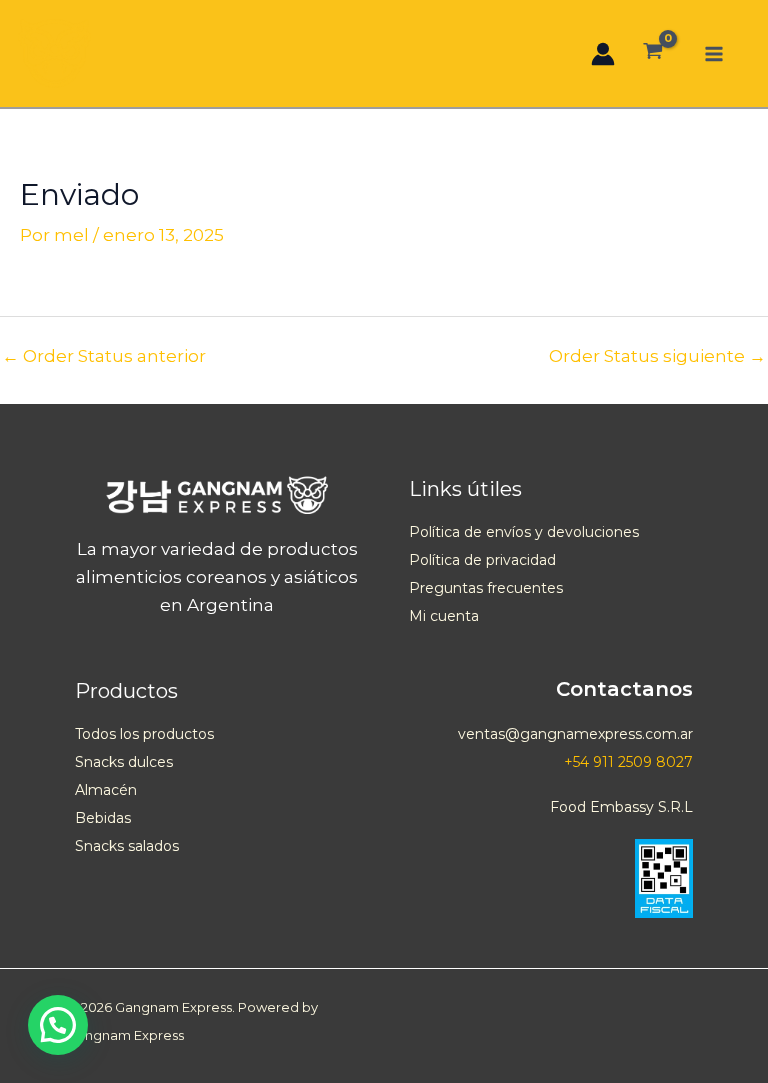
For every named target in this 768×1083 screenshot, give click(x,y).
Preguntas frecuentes (486, 588)
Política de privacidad (482, 560)
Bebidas (103, 818)
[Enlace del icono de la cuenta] (603, 54)
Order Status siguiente (657, 356)
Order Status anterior (104, 356)
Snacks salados (127, 846)
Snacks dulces (124, 762)
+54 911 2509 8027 (628, 762)
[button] (58, 1025)
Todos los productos (144, 734)
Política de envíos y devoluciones (524, 532)
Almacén (106, 790)
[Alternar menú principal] (714, 54)
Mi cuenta (444, 616)
